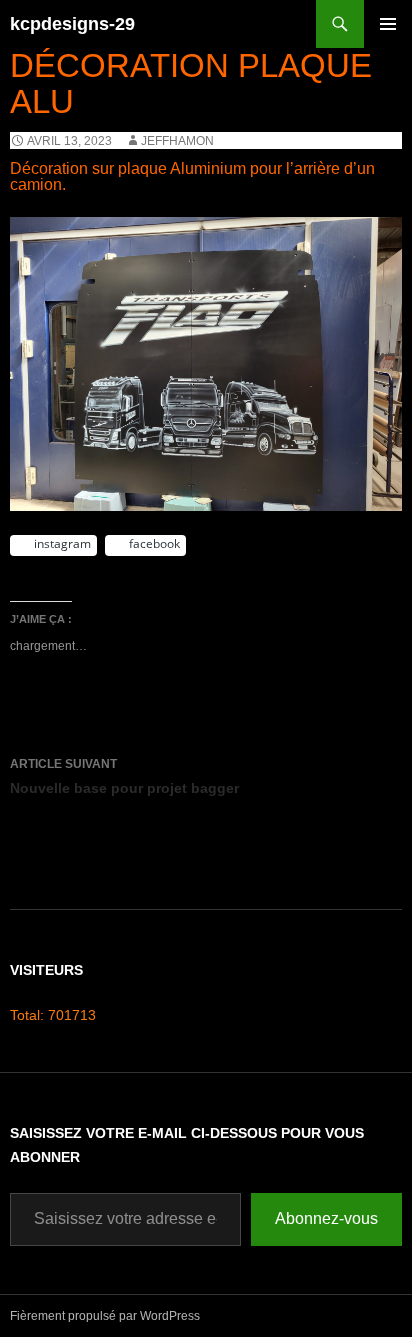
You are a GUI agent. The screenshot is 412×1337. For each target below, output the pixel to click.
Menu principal (388, 47)
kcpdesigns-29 (72, 24)
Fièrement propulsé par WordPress (105, 1316)
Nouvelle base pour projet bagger (124, 776)
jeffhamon (177, 141)
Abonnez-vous (326, 1218)
